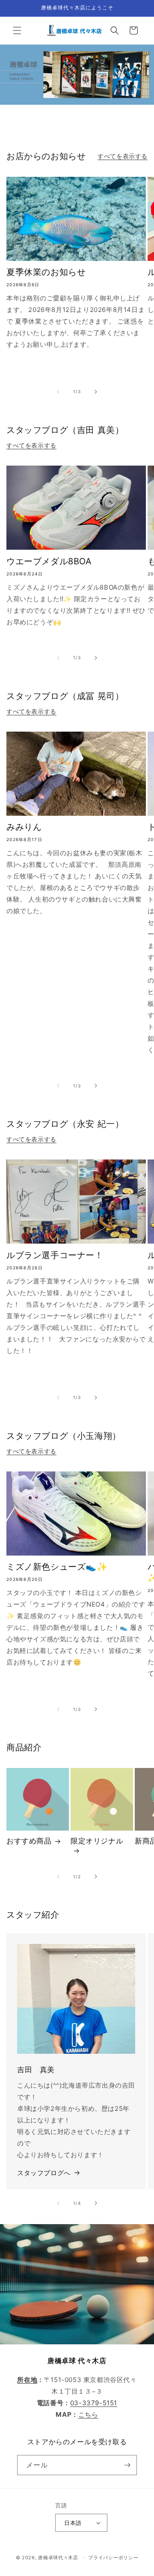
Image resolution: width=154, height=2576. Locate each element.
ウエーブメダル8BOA (49, 561)
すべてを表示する (123, 156)
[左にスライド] (58, 392)
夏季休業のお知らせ (46, 272)
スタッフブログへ (44, 2173)
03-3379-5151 (94, 2403)
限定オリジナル (97, 1841)
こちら (88, 2414)
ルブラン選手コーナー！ (55, 1255)
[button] (17, 30)
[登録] (127, 2465)
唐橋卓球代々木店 (58, 2558)
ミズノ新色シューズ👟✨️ (57, 1567)
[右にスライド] (96, 392)
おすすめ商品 (29, 1841)
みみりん (24, 827)
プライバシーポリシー (113, 2558)
